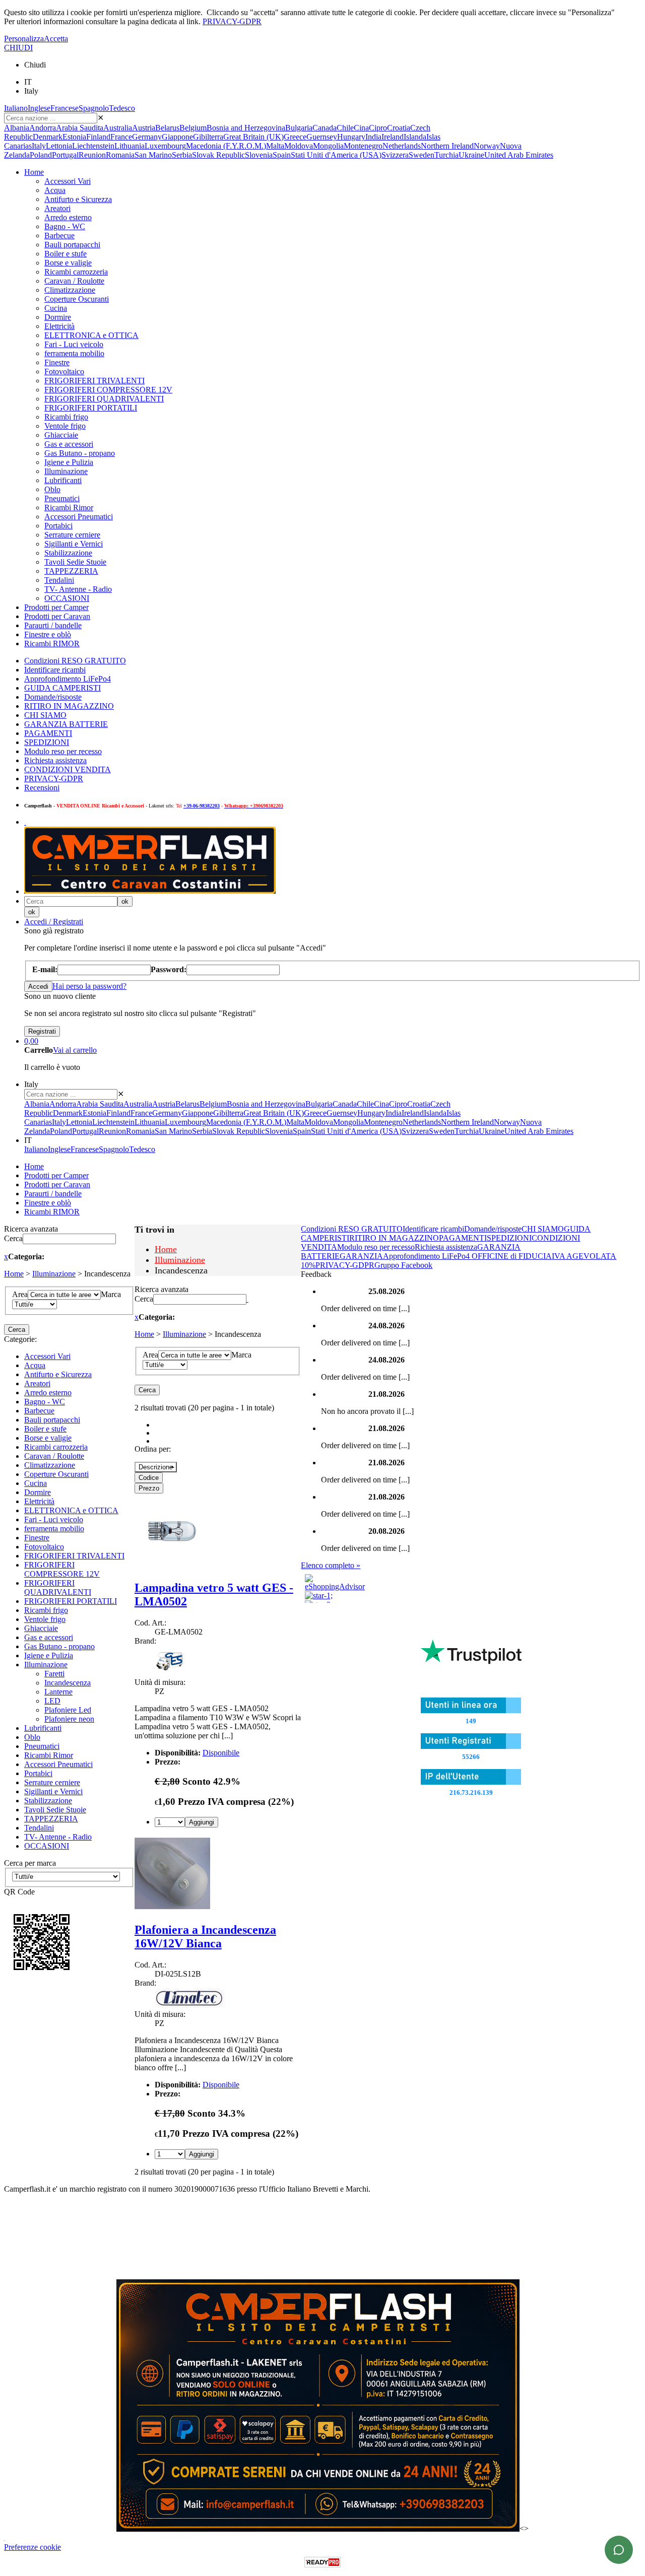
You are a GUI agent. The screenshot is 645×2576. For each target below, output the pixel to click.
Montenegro (363, 146)
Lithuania (130, 146)
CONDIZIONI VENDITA (68, 769)
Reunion (92, 155)
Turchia (446, 155)
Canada (325, 128)
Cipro (378, 128)
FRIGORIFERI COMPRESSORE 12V (108, 390)
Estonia (74, 137)
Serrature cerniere (72, 535)
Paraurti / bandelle (53, 625)
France (121, 137)
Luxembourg (165, 146)
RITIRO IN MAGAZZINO (69, 706)
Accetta (56, 39)
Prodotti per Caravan (57, 616)
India (373, 137)
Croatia (399, 128)
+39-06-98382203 (202, 806)
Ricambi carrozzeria (76, 272)
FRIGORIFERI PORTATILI (91, 408)
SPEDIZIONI (47, 742)
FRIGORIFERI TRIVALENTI (94, 381)
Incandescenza (68, 1683)
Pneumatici (62, 498)
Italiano (16, 108)
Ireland (393, 137)
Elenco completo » (331, 1565)
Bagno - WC (65, 226)
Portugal (65, 155)
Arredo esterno (68, 217)
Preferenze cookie (33, 2547)
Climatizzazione (70, 290)
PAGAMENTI (48, 733)
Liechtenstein (93, 146)
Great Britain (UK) (253, 137)
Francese (64, 108)
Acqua (55, 190)
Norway (487, 146)
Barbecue (59, 235)
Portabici (58, 526)
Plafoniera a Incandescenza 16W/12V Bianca (205, 1937)
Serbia (182, 155)
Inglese (39, 108)
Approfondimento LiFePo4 (68, 679)
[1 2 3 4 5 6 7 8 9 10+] (170, 1822)
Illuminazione (66, 471)
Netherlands (402, 146)
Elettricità (59, 326)
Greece (295, 137)
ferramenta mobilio (74, 353)
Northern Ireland (447, 146)
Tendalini (59, 580)
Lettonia (59, 146)
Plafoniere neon (69, 1719)
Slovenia (259, 155)
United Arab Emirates (519, 155)
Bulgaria (299, 128)
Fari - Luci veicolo (74, 344)
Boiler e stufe (66, 254)
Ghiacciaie (61, 435)
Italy (39, 146)
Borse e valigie (68, 263)
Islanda (415, 137)
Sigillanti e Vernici (74, 544)
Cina (361, 128)
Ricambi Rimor (69, 507)
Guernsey (322, 137)
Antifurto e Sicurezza (78, 199)
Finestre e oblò (48, 634)
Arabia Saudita (80, 128)
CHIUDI (18, 48)
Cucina (56, 308)
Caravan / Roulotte (74, 281)
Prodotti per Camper (56, 607)
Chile (345, 128)
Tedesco (122, 108)
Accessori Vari (68, 181)
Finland (98, 137)
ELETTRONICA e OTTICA (91, 335)
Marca (111, 1294)
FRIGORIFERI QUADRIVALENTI (104, 399)
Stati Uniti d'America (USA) (336, 155)
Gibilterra (208, 137)
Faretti (54, 1674)
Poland (41, 155)
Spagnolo (94, 108)
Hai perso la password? (89, 986)
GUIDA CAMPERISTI (62, 688)
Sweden (422, 155)
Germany (147, 137)
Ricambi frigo (66, 417)
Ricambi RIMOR (52, 643)
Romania (120, 155)
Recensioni (42, 788)
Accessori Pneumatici (79, 517)
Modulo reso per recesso (63, 751)
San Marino (153, 155)
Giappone (177, 137)
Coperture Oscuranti (77, 299)
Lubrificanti (63, 480)
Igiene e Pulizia (69, 462)
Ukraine (471, 155)
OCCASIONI (67, 598)
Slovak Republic (218, 155)
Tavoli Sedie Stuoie (75, 562)
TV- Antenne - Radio (78, 589)
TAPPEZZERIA (71, 571)
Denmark (48, 137)
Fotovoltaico (64, 371)
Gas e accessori (69, 444)
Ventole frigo (65, 426)
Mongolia (328, 146)
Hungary (351, 137)
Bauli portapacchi (72, 245)
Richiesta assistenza (55, 760)
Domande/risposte (53, 697)
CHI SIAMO (45, 715)
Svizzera (395, 155)
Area (20, 1294)
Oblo (52, 489)
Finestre (57, 362)
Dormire (58, 317)
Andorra (43, 128)
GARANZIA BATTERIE (66, 724)
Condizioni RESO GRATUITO (75, 661)
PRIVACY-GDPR (232, 21)
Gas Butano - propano (80, 453)
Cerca (13, 1238)
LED (52, 1701)
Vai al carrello (75, 1050)
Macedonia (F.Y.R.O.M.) (226, 146)
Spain (282, 155)
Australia (118, 128)
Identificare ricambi (55, 670)
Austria (144, 128)
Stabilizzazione (68, 553)
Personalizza (24, 39)
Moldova (299, 146)
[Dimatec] (190, 2005)
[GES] (170, 1673)
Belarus (167, 128)
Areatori (57, 208)
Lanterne (58, 1692)
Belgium (193, 128)
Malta (275, 146)
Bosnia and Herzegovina (246, 128)
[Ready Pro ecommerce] (322, 2562)
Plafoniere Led (68, 1710)
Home (34, 172)
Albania (17, 128)
